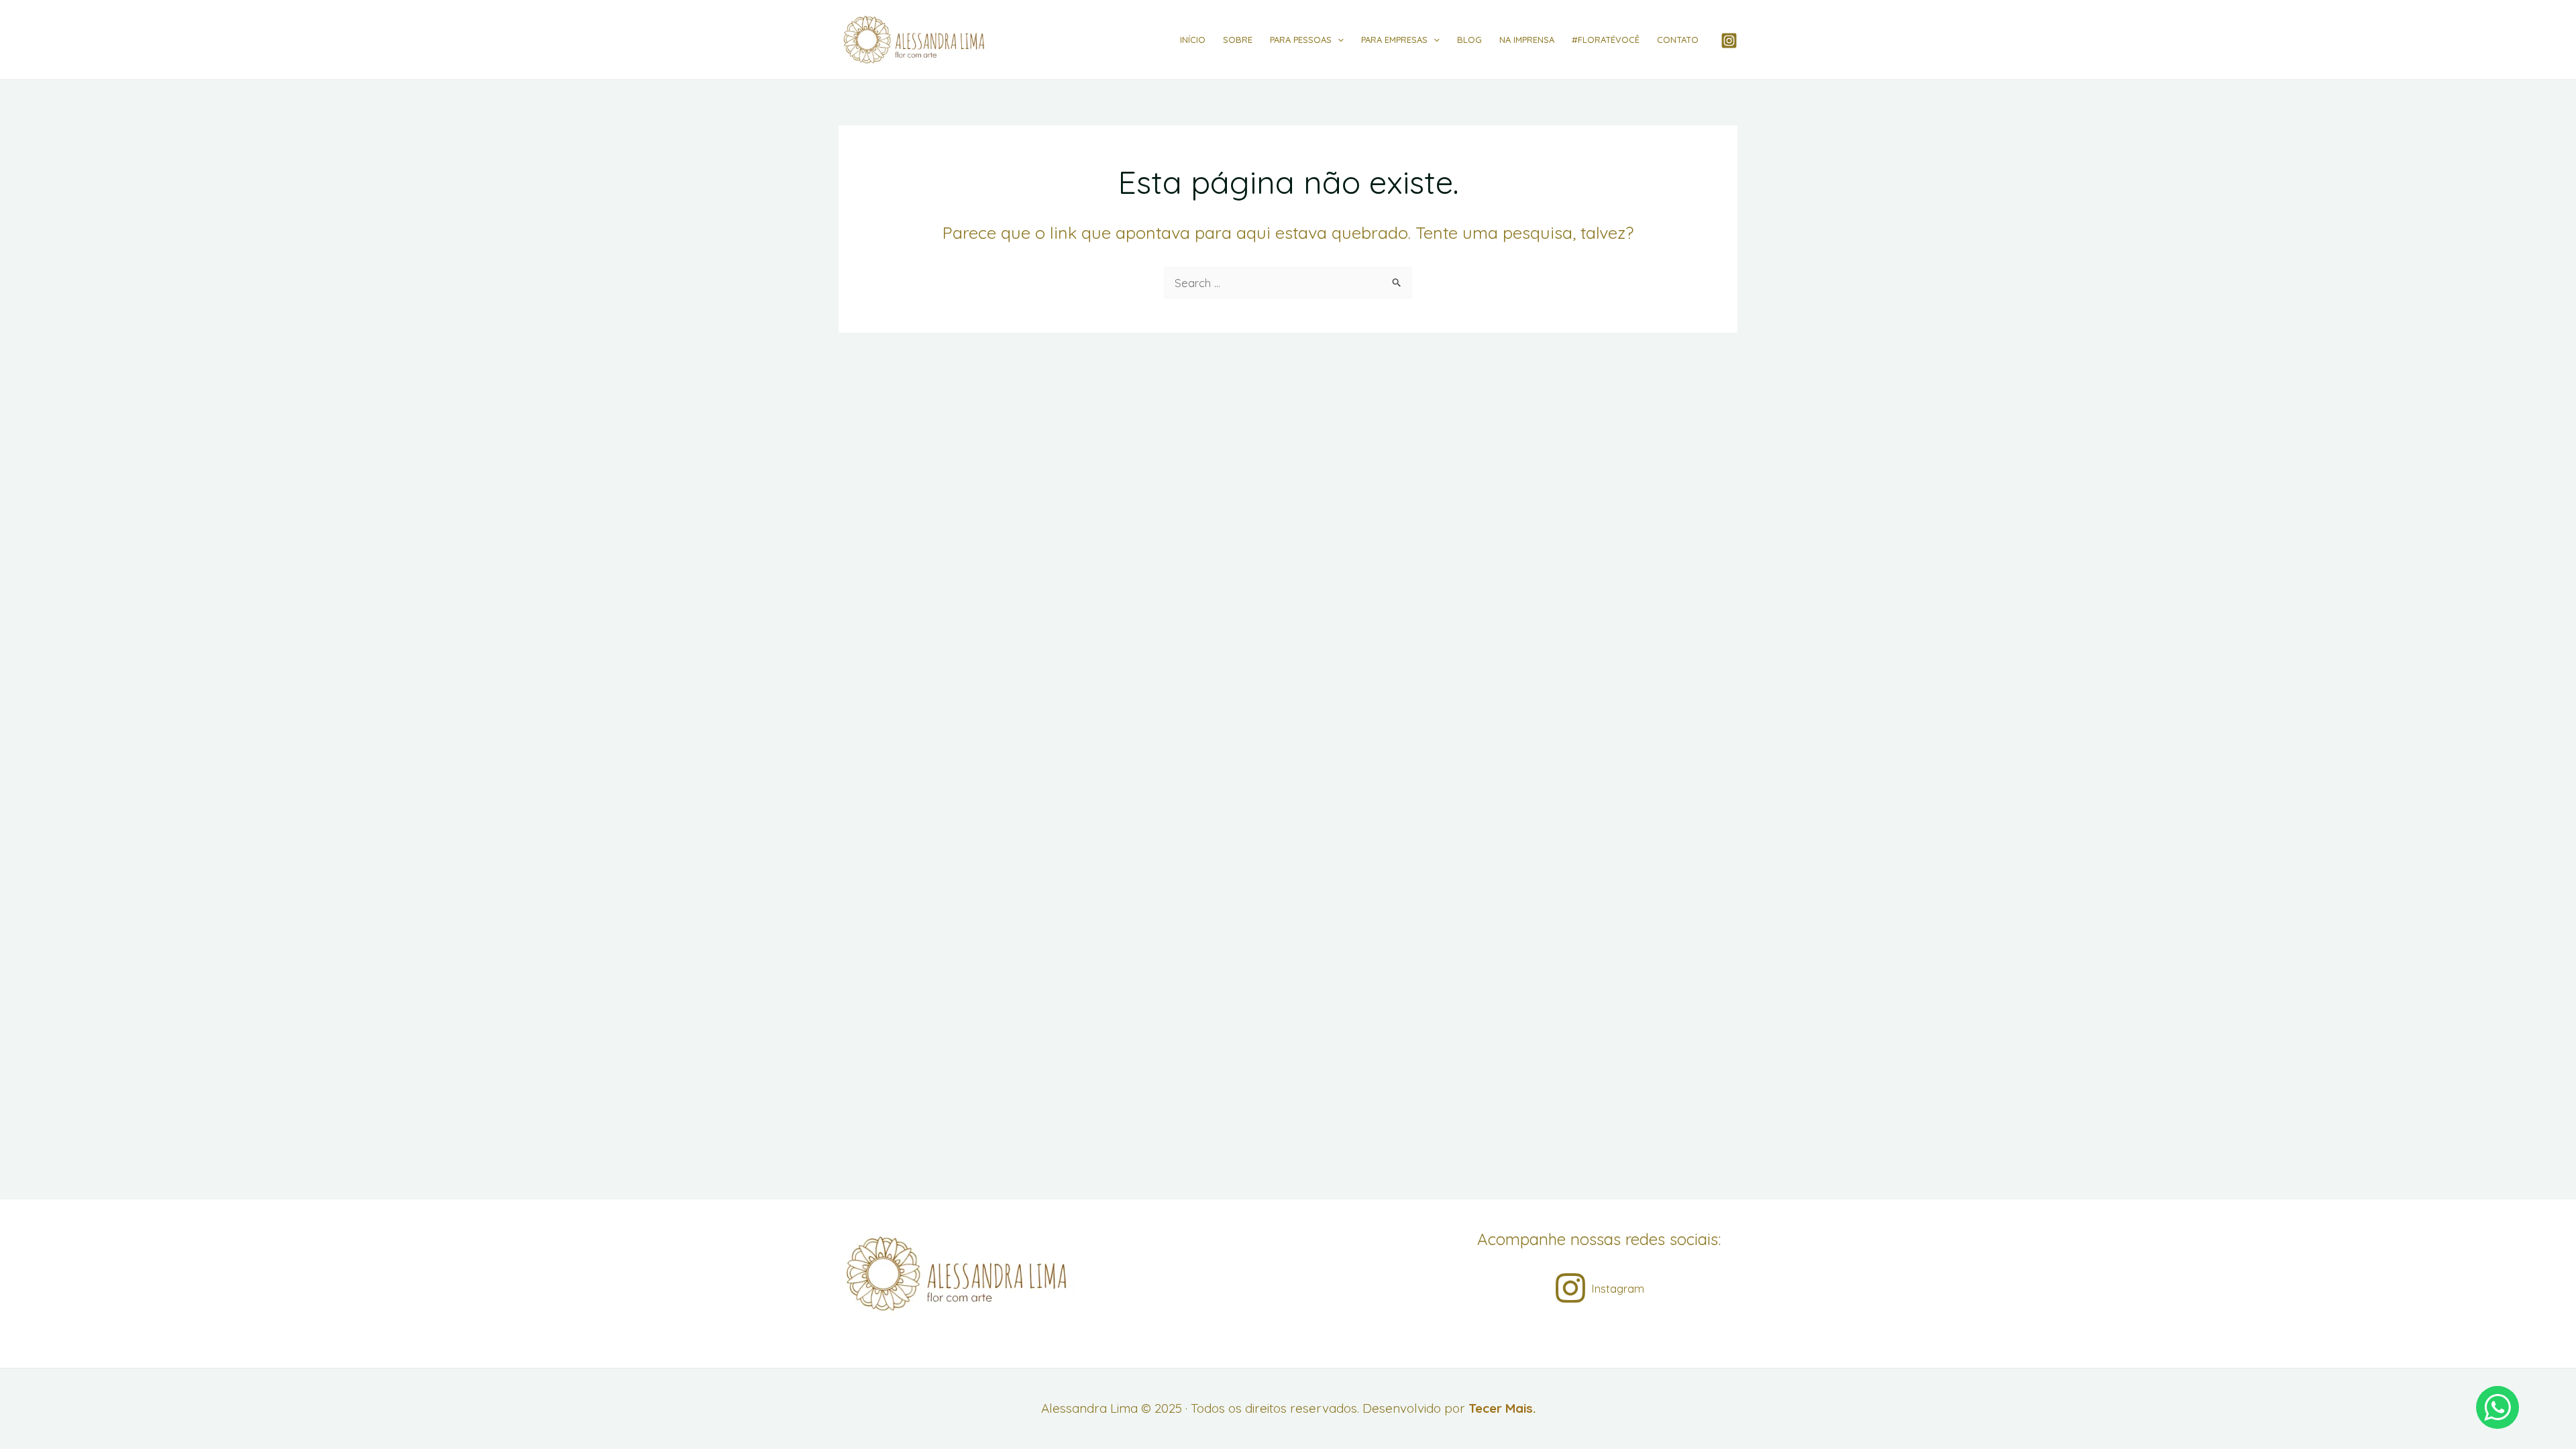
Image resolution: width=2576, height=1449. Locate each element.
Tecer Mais (1501, 1408)
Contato (1678, 40)
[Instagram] (1729, 41)
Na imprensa (1527, 40)
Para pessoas (1301, 40)
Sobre (1238, 40)
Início (1193, 40)
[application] (1338, 40)
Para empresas (1394, 40)
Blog (1469, 40)
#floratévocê (1606, 40)
